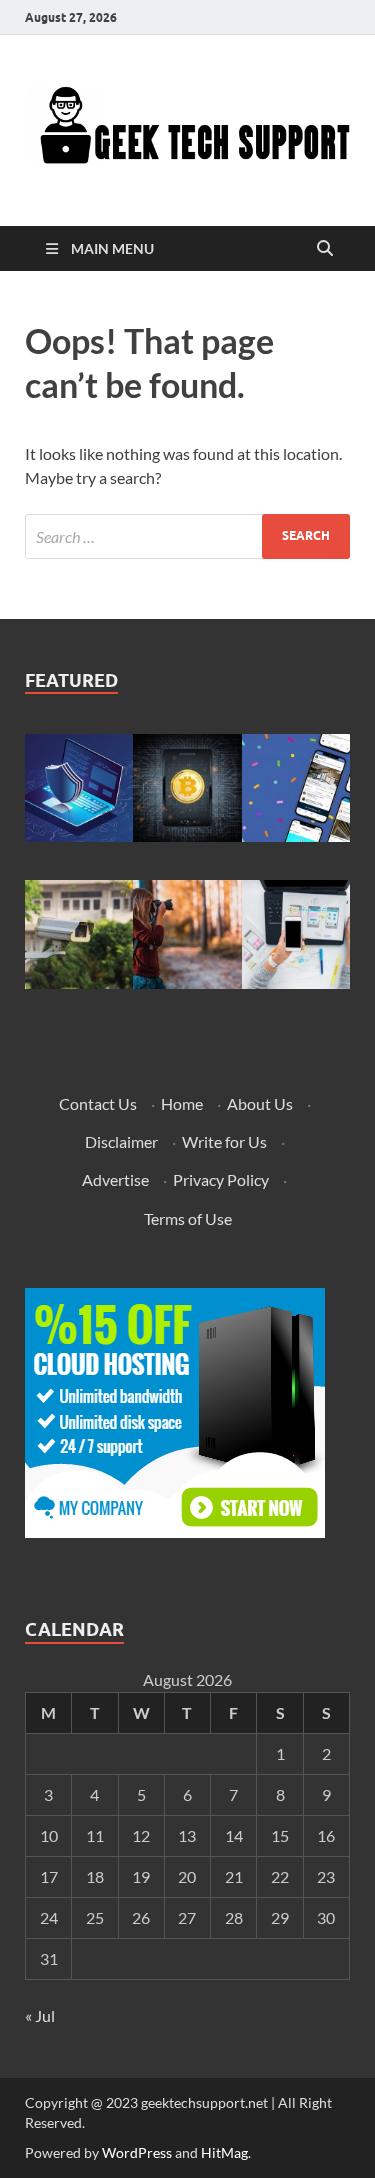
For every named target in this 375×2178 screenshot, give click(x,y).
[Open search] (325, 249)
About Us (260, 1103)
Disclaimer (121, 1141)
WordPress (137, 2152)
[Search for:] (187, 536)
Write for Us (224, 1141)
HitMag (224, 2152)
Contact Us (98, 1103)
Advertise (115, 1179)
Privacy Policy (221, 1179)
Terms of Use (188, 1218)
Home (182, 1103)
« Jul (40, 2015)
